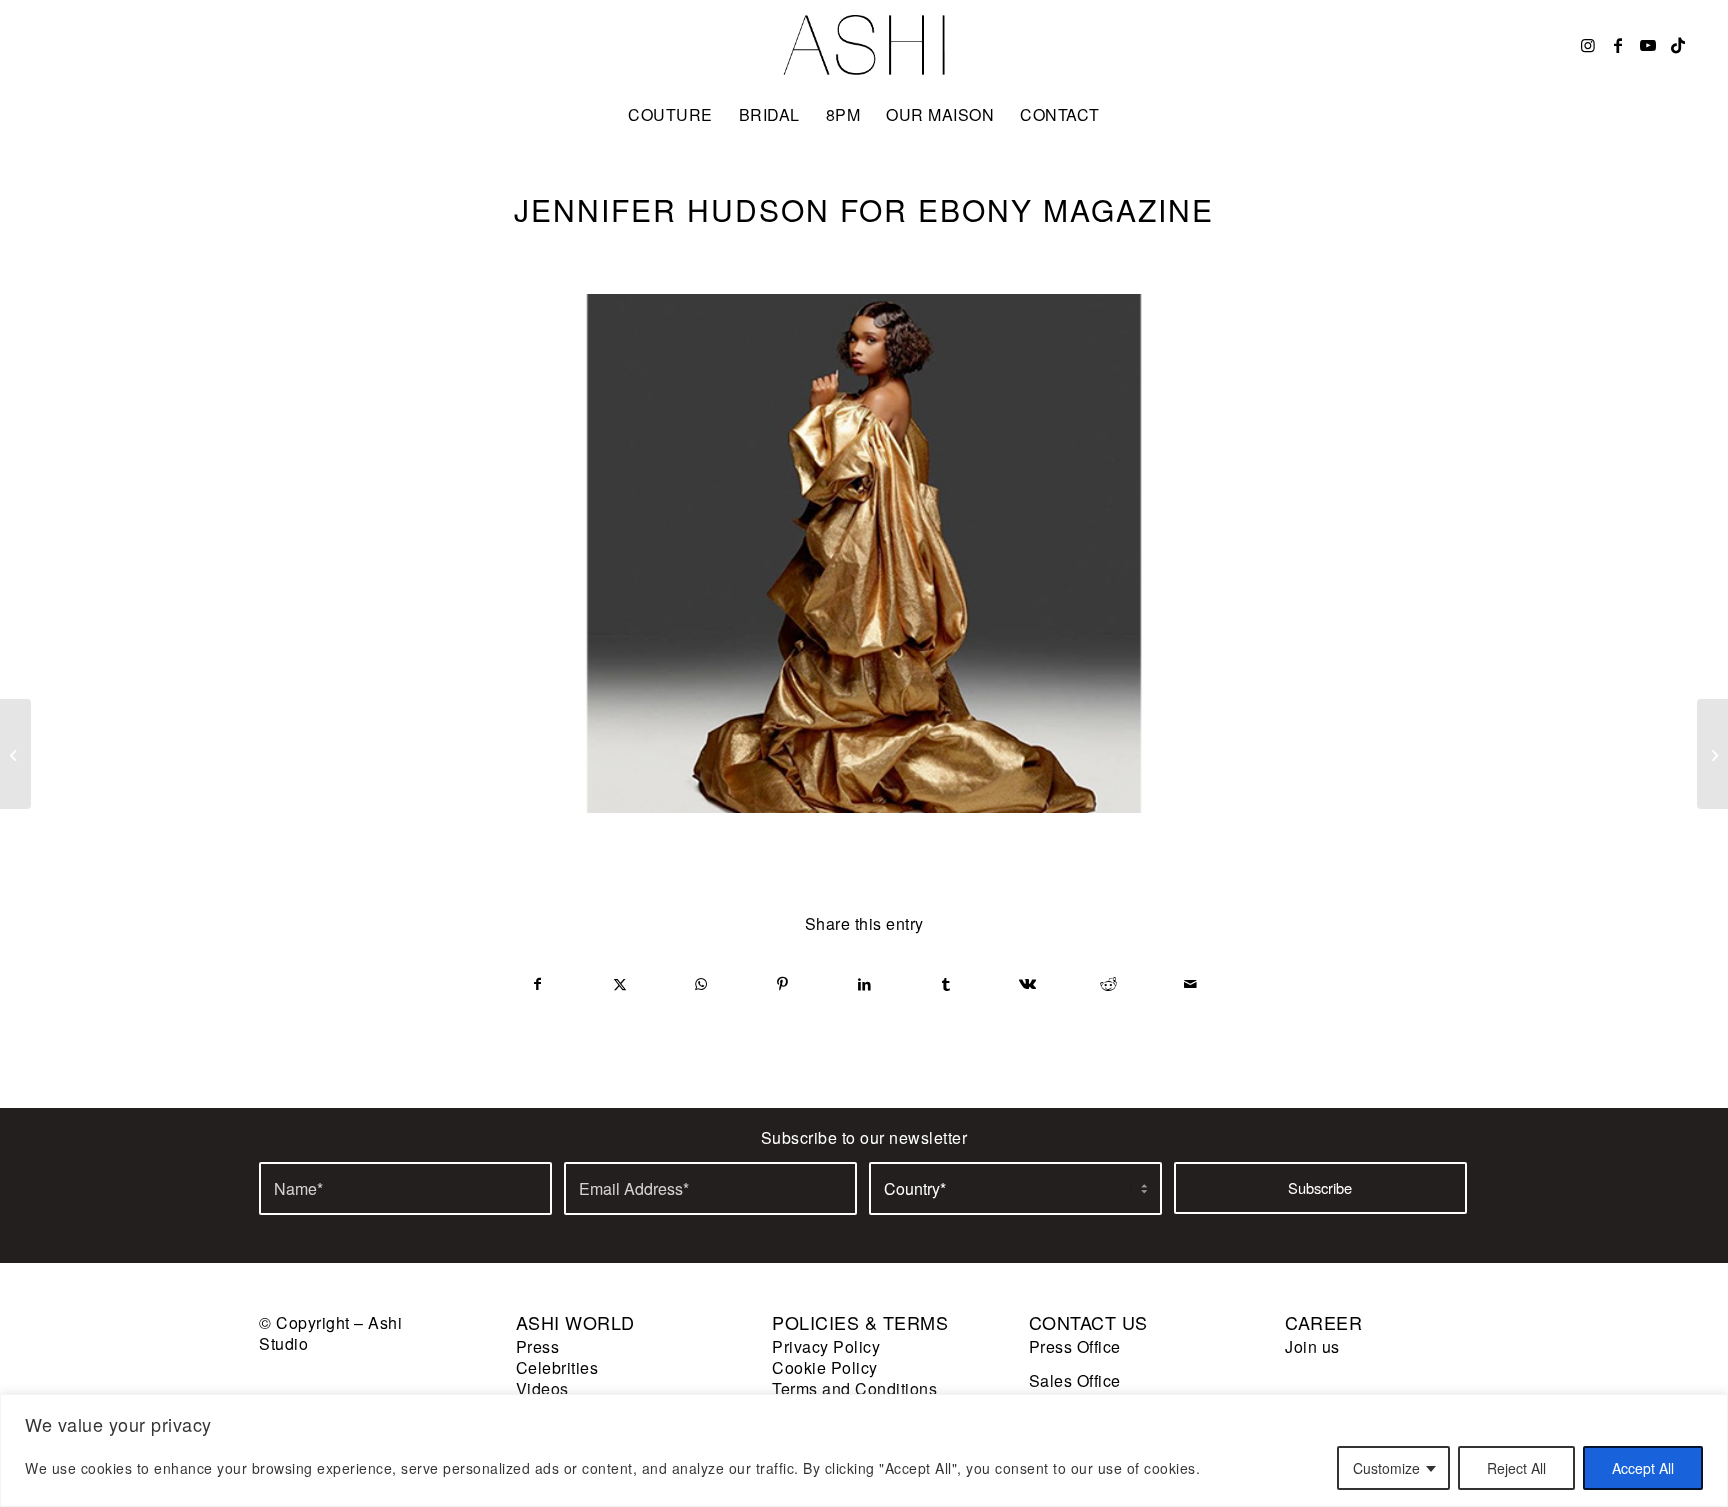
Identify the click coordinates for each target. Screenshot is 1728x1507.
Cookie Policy (825, 1367)
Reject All (1516, 1468)
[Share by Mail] (1190, 984)
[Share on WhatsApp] (701, 984)
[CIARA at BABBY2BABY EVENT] (1712, 754)
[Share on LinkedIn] (864, 984)
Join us (1312, 1346)
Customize (1386, 1468)
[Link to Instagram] (1588, 45)
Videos (542, 1388)
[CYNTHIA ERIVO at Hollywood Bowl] (15, 754)
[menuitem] (670, 115)
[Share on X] (620, 984)
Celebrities (557, 1367)
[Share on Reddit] (1109, 984)
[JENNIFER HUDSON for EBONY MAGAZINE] (864, 553)
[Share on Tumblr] (946, 984)
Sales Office (1075, 1380)
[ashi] (864, 45)
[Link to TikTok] (1678, 45)
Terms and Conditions (854, 1388)
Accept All (1643, 1468)
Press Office (1075, 1346)
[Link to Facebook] (1618, 45)
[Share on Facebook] (538, 984)
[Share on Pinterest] (783, 984)
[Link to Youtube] (1648, 45)
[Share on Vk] (1027, 984)
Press (538, 1346)
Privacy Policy (826, 1346)
